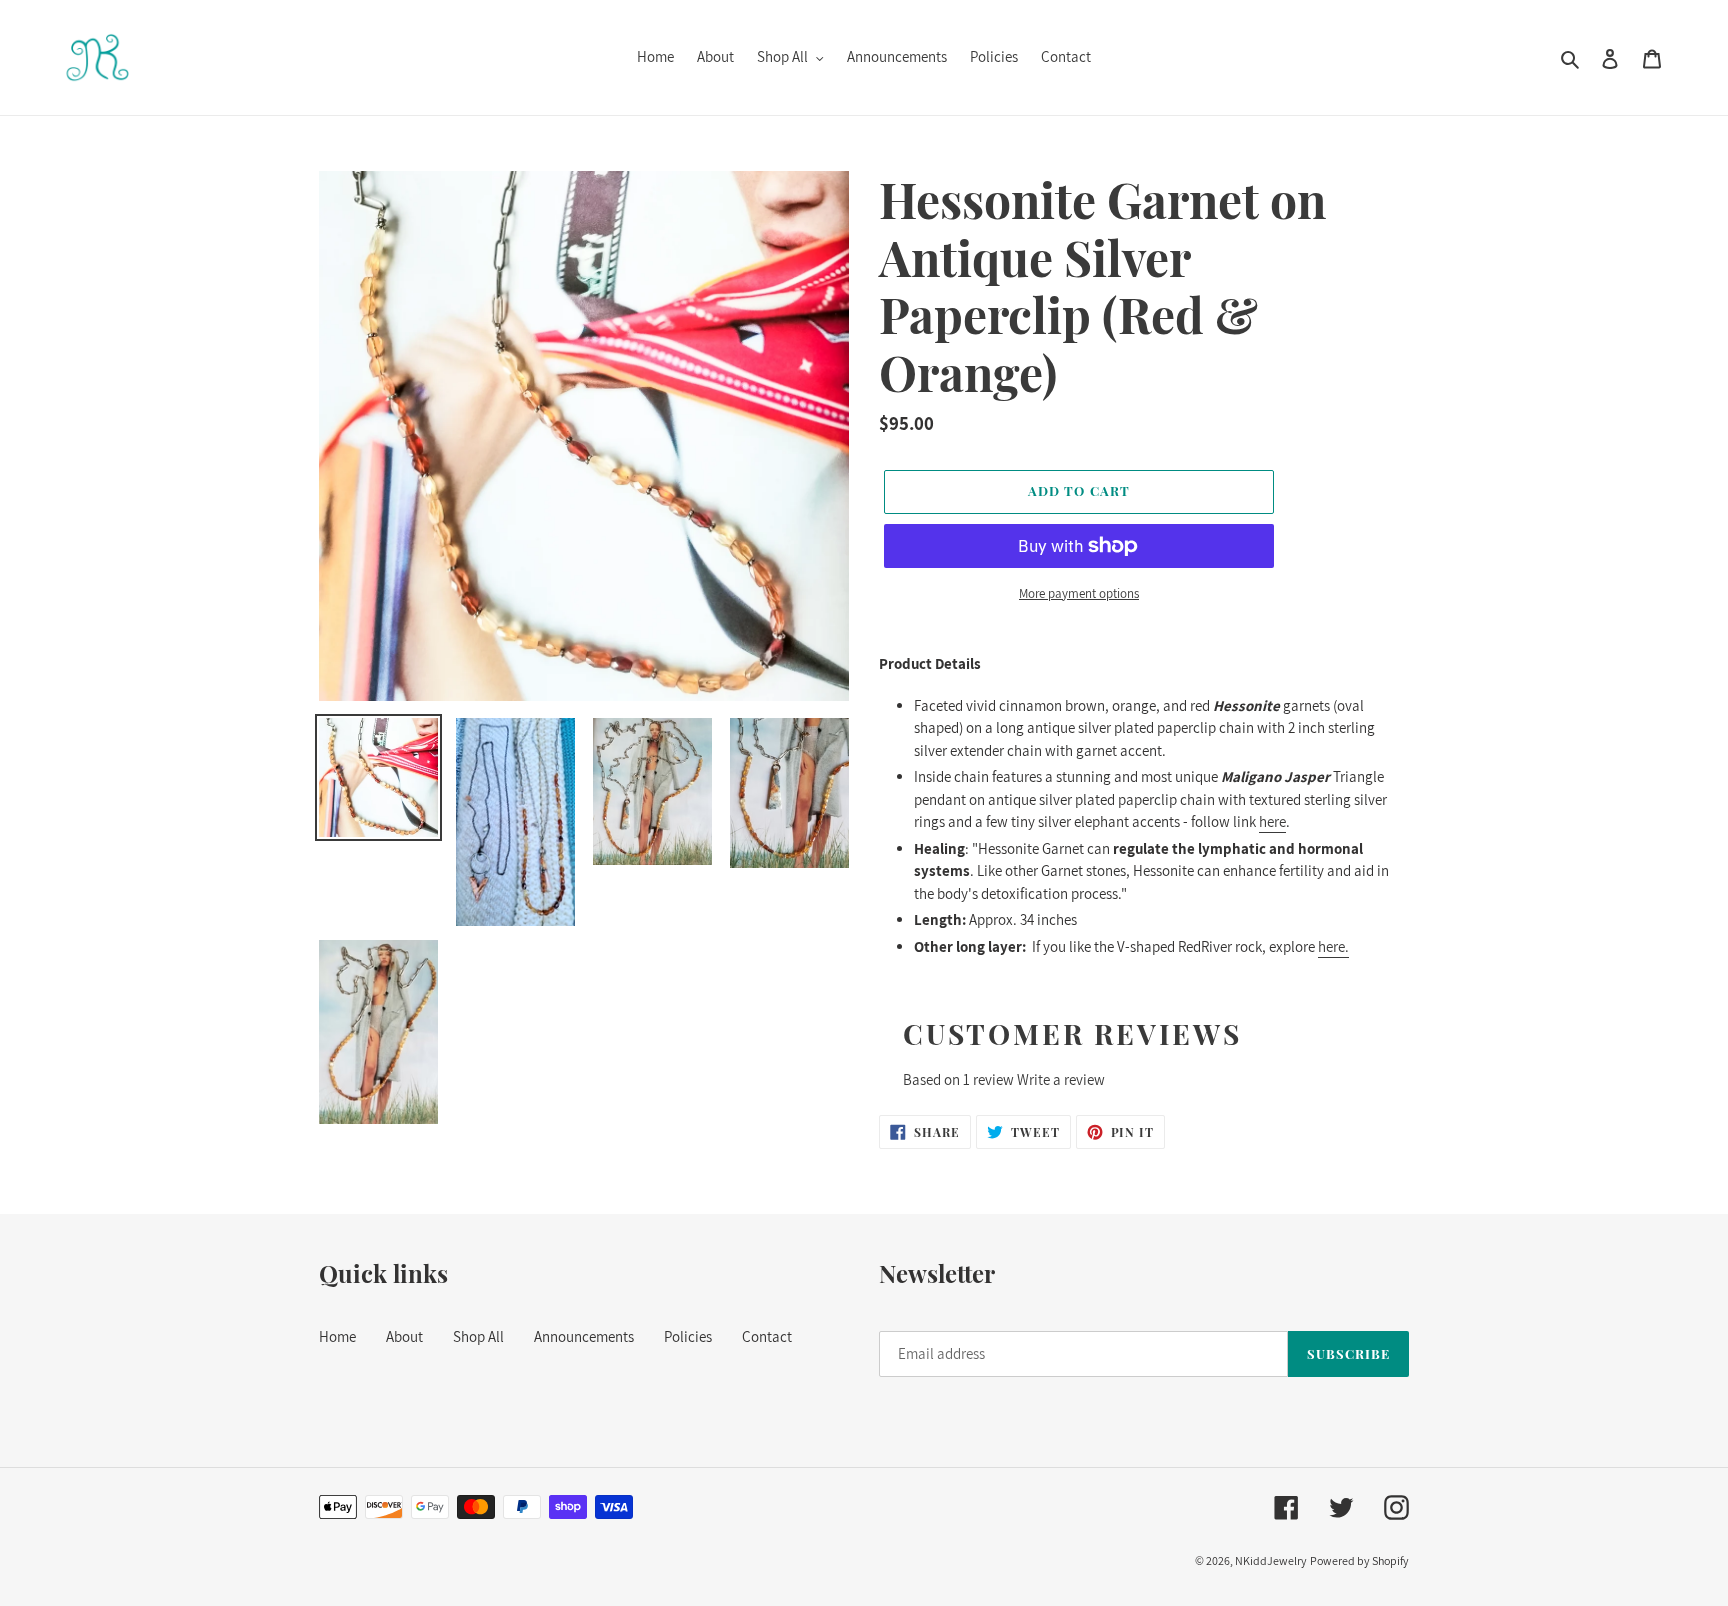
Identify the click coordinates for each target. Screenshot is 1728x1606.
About (404, 1336)
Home (337, 1336)
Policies (688, 1336)
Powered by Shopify (1359, 1560)
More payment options (1079, 593)
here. (1333, 946)
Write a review (1061, 1079)
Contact (767, 1336)
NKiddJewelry (1271, 1560)
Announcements (584, 1336)
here (1272, 821)
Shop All (478, 1336)
